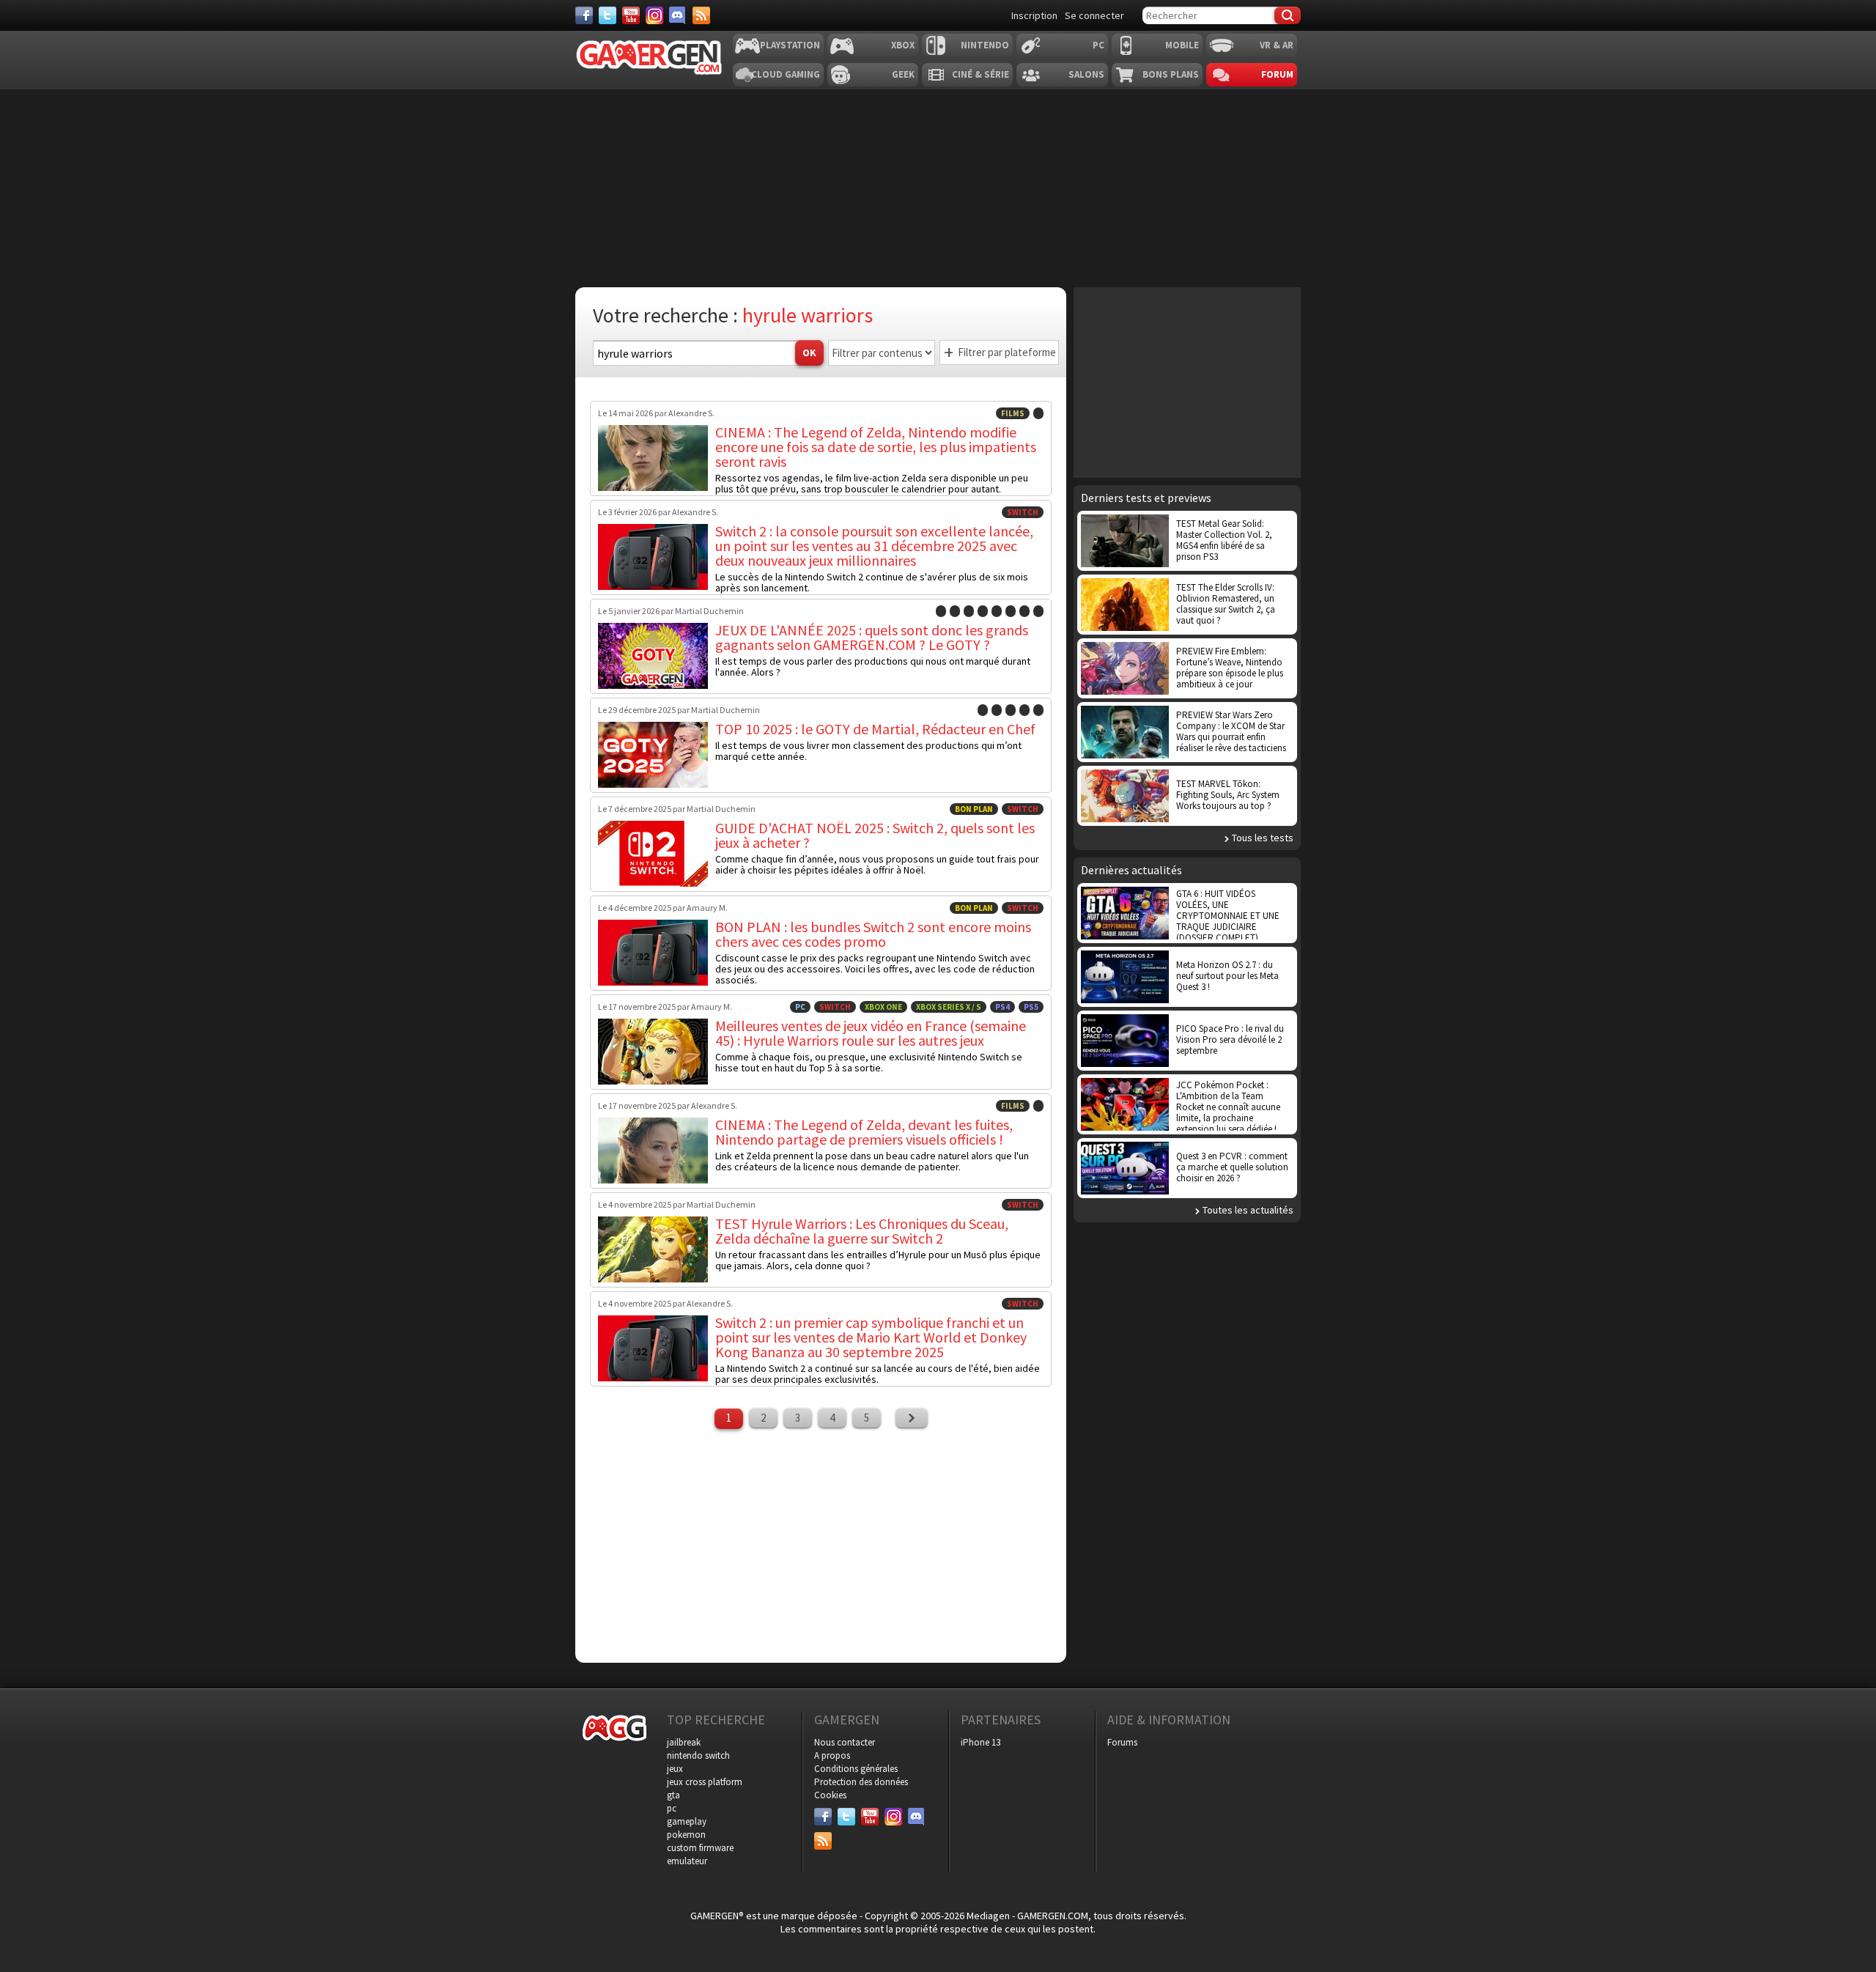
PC (1098, 45)
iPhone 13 (981, 1742)
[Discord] (678, 15)
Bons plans (1171, 74)
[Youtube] (631, 15)
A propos (832, 1755)
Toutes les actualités (1248, 1210)
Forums (1122, 1742)
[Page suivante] (912, 1418)
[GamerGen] (649, 58)
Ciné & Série (981, 74)
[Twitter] (608, 15)
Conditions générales (856, 1769)
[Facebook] (584, 15)
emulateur (687, 1861)
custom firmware (700, 1848)
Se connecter (1094, 15)
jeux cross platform (705, 1782)
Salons (1086, 74)
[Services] (701, 15)
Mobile (1182, 45)
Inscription (1034, 15)
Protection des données (861, 1782)
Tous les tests (1263, 838)
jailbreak (684, 1742)
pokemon (686, 1835)
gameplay (687, 1821)
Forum (1277, 74)
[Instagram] (654, 15)
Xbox (903, 45)
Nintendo (985, 45)
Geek (903, 74)
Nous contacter (845, 1742)
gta (673, 1795)
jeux (675, 1769)
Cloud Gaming (786, 74)
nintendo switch (698, 1755)
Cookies (830, 1795)
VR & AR (1277, 45)
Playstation (790, 45)
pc (672, 1808)
